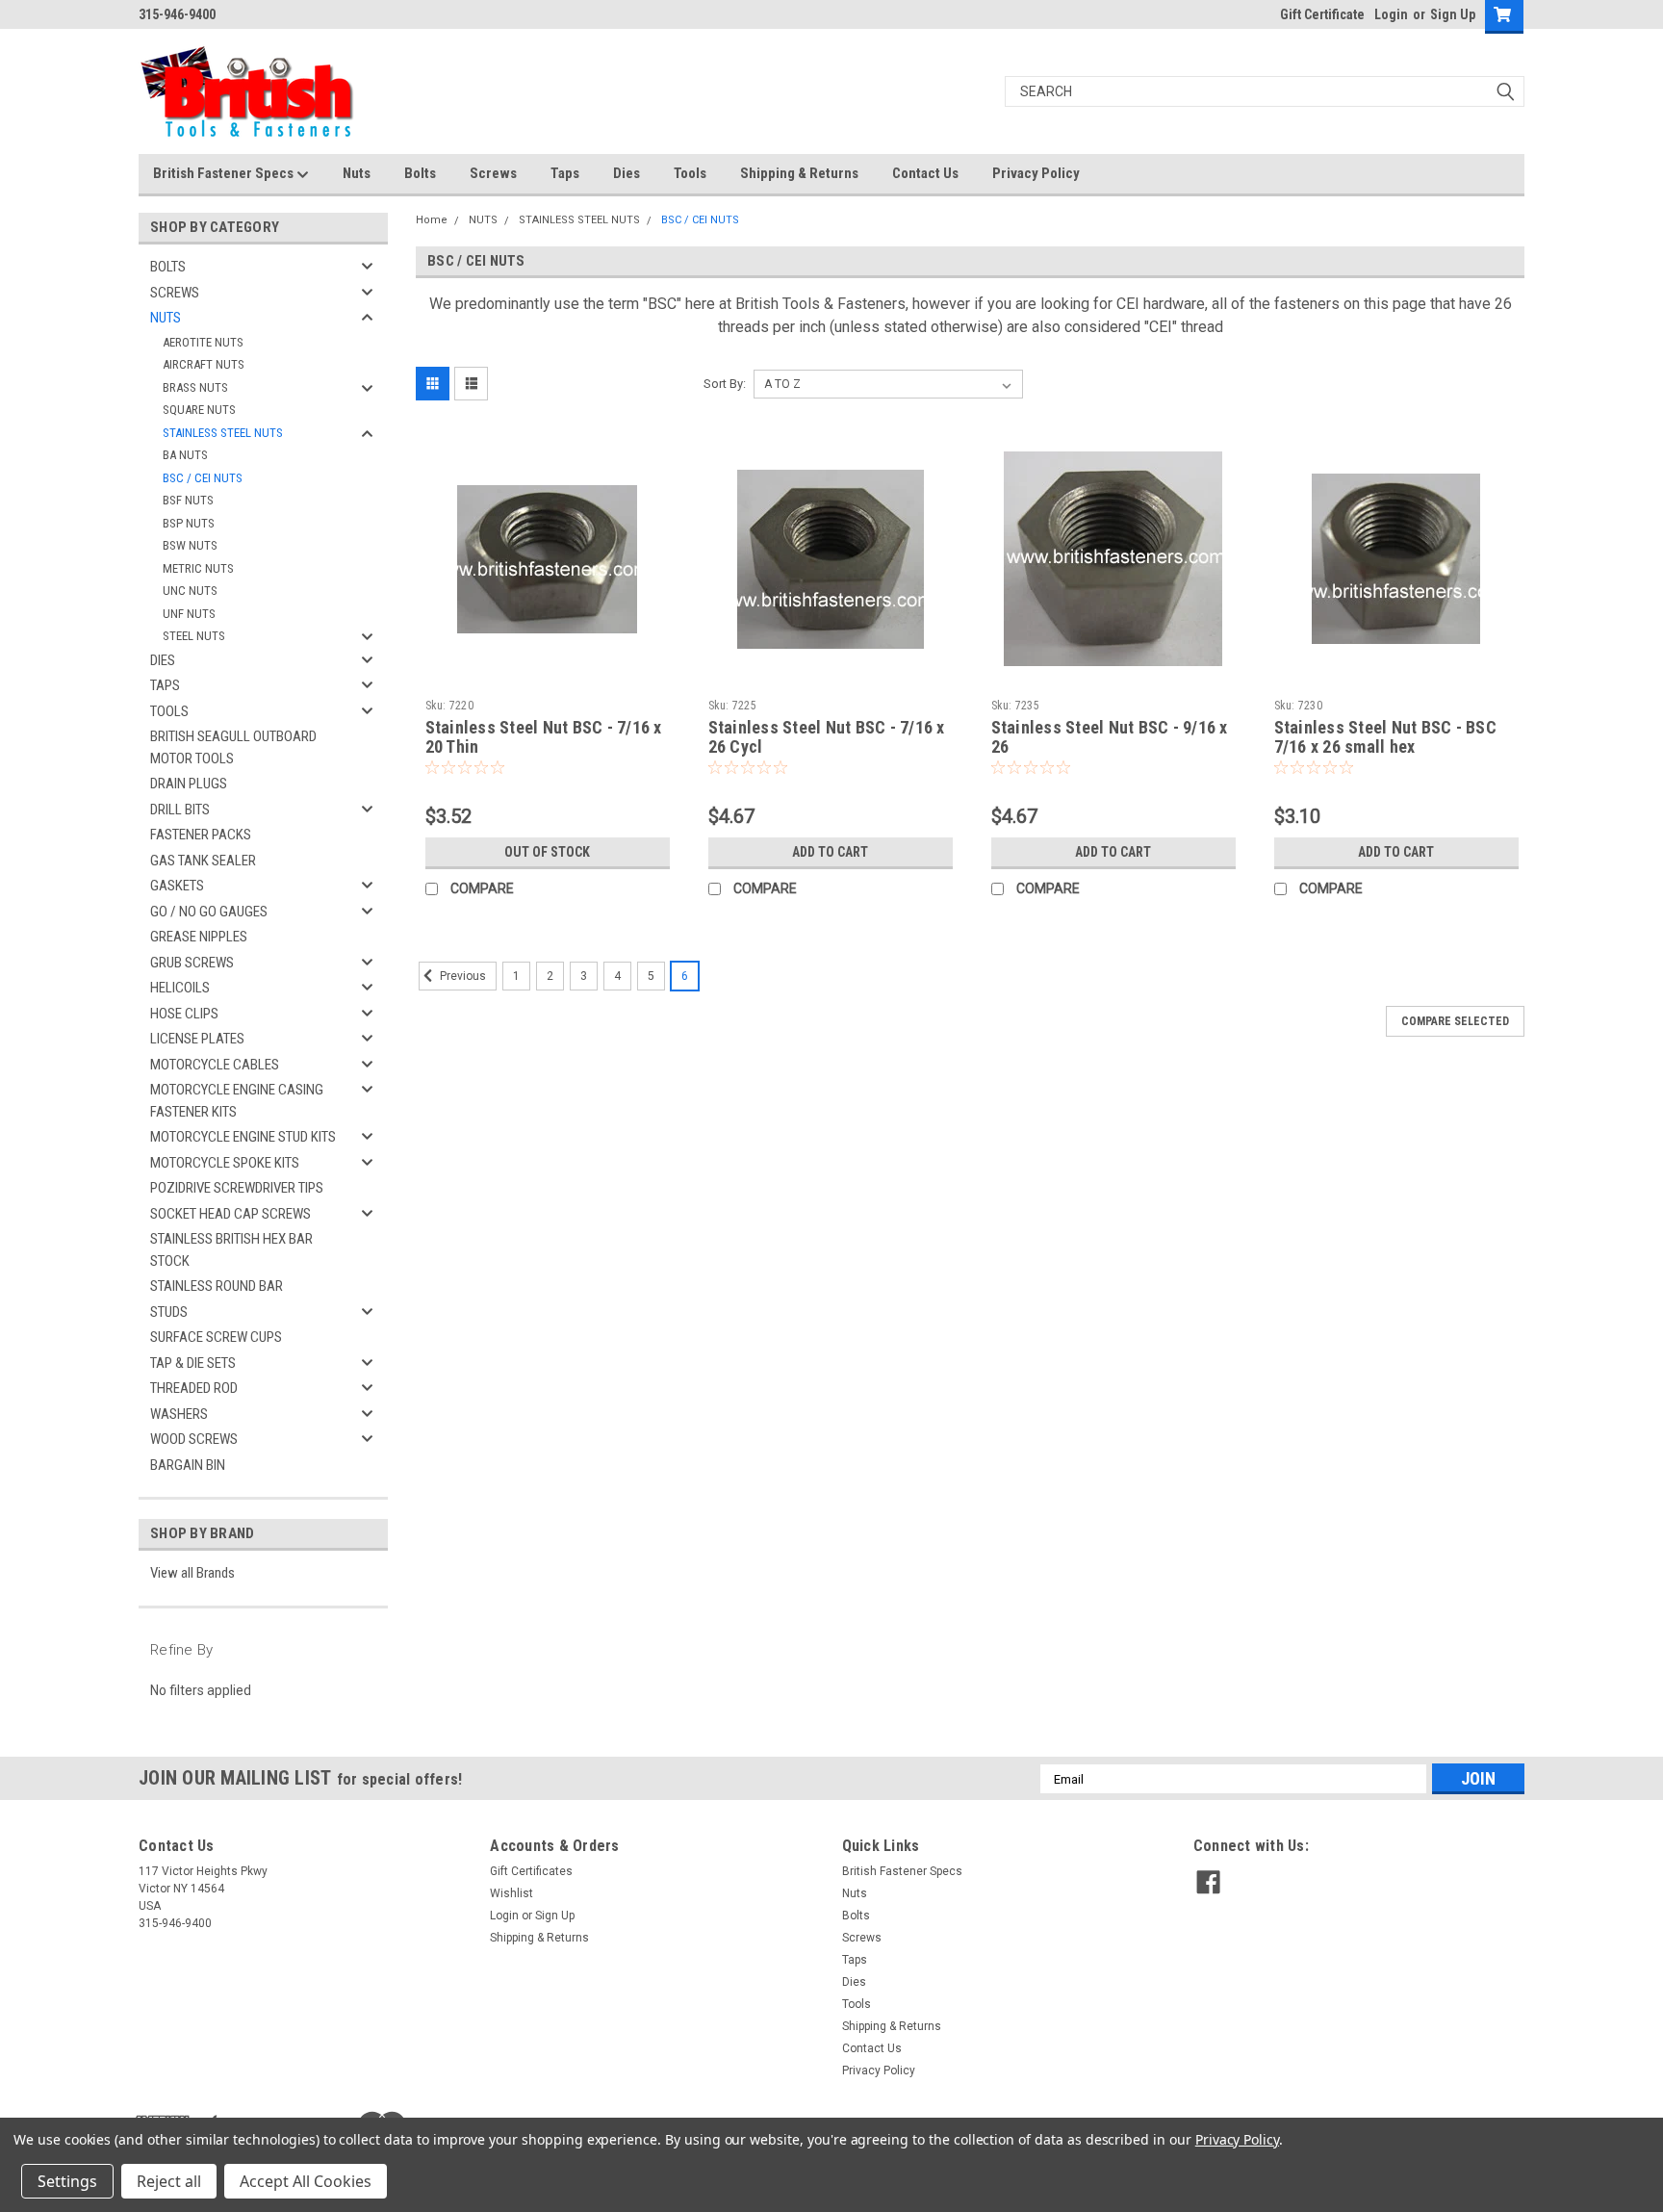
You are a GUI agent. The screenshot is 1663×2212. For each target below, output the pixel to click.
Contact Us (925, 173)
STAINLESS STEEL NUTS (223, 433)
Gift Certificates (531, 1871)
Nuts (357, 173)
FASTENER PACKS (201, 835)
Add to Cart (830, 852)
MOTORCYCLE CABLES (215, 1065)
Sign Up (1453, 14)
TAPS (165, 685)
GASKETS (177, 886)
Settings (67, 2181)
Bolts (420, 173)
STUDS (169, 1312)
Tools (690, 173)
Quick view (548, 677)
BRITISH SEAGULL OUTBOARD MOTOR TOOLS (233, 747)
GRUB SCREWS (192, 963)
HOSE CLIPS (184, 1014)
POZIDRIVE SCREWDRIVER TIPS (237, 1188)
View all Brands (192, 1573)
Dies (627, 173)
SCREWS (175, 293)
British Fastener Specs (225, 173)
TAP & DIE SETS (193, 1363)
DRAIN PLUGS (189, 784)
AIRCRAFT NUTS (204, 364)
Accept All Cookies (306, 2181)
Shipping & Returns (799, 173)
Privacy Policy (1036, 173)
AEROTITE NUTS (203, 342)
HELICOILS (180, 988)
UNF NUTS (189, 614)
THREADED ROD (194, 1388)
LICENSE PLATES (197, 1039)
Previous (461, 977)
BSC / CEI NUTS (203, 478)
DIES (163, 660)
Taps (565, 173)
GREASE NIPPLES (199, 937)
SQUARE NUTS (199, 410)
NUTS (166, 318)
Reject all (169, 2181)
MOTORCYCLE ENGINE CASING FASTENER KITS (237, 1101)
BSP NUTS (189, 523)
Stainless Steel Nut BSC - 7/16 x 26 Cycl (827, 737)
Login (1391, 14)
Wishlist (512, 1893)
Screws (493, 173)
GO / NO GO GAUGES (209, 912)
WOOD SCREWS (194, 1439)
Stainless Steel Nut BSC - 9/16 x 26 (1110, 737)
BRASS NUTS (195, 387)
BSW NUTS (190, 545)
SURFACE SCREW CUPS (216, 1337)
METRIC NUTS (198, 568)
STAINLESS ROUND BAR (217, 1286)
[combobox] (1265, 91)
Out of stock (547, 852)
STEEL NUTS (194, 636)
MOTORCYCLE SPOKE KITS (225, 1163)
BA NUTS (185, 455)
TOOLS (169, 711)
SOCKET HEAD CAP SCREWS (230, 1214)
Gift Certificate (1322, 14)
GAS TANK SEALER (203, 861)
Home (432, 220)
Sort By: (725, 384)
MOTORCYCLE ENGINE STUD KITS (243, 1137)
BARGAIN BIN (188, 1465)
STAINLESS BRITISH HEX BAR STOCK (231, 1250)
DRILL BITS (180, 810)
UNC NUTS (190, 591)
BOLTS (168, 267)
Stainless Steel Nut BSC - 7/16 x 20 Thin (544, 737)
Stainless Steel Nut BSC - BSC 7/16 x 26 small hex (1385, 737)
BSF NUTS (188, 500)
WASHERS (179, 1414)
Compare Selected (1455, 1021)
